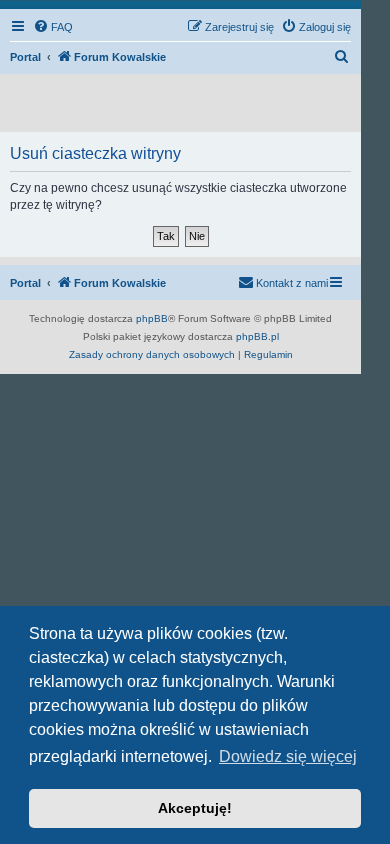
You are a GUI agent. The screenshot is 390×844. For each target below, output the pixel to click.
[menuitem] (53, 27)
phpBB (152, 318)
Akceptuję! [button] (195, 808)
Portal (25, 57)
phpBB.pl (257, 336)
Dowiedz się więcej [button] (288, 756)
